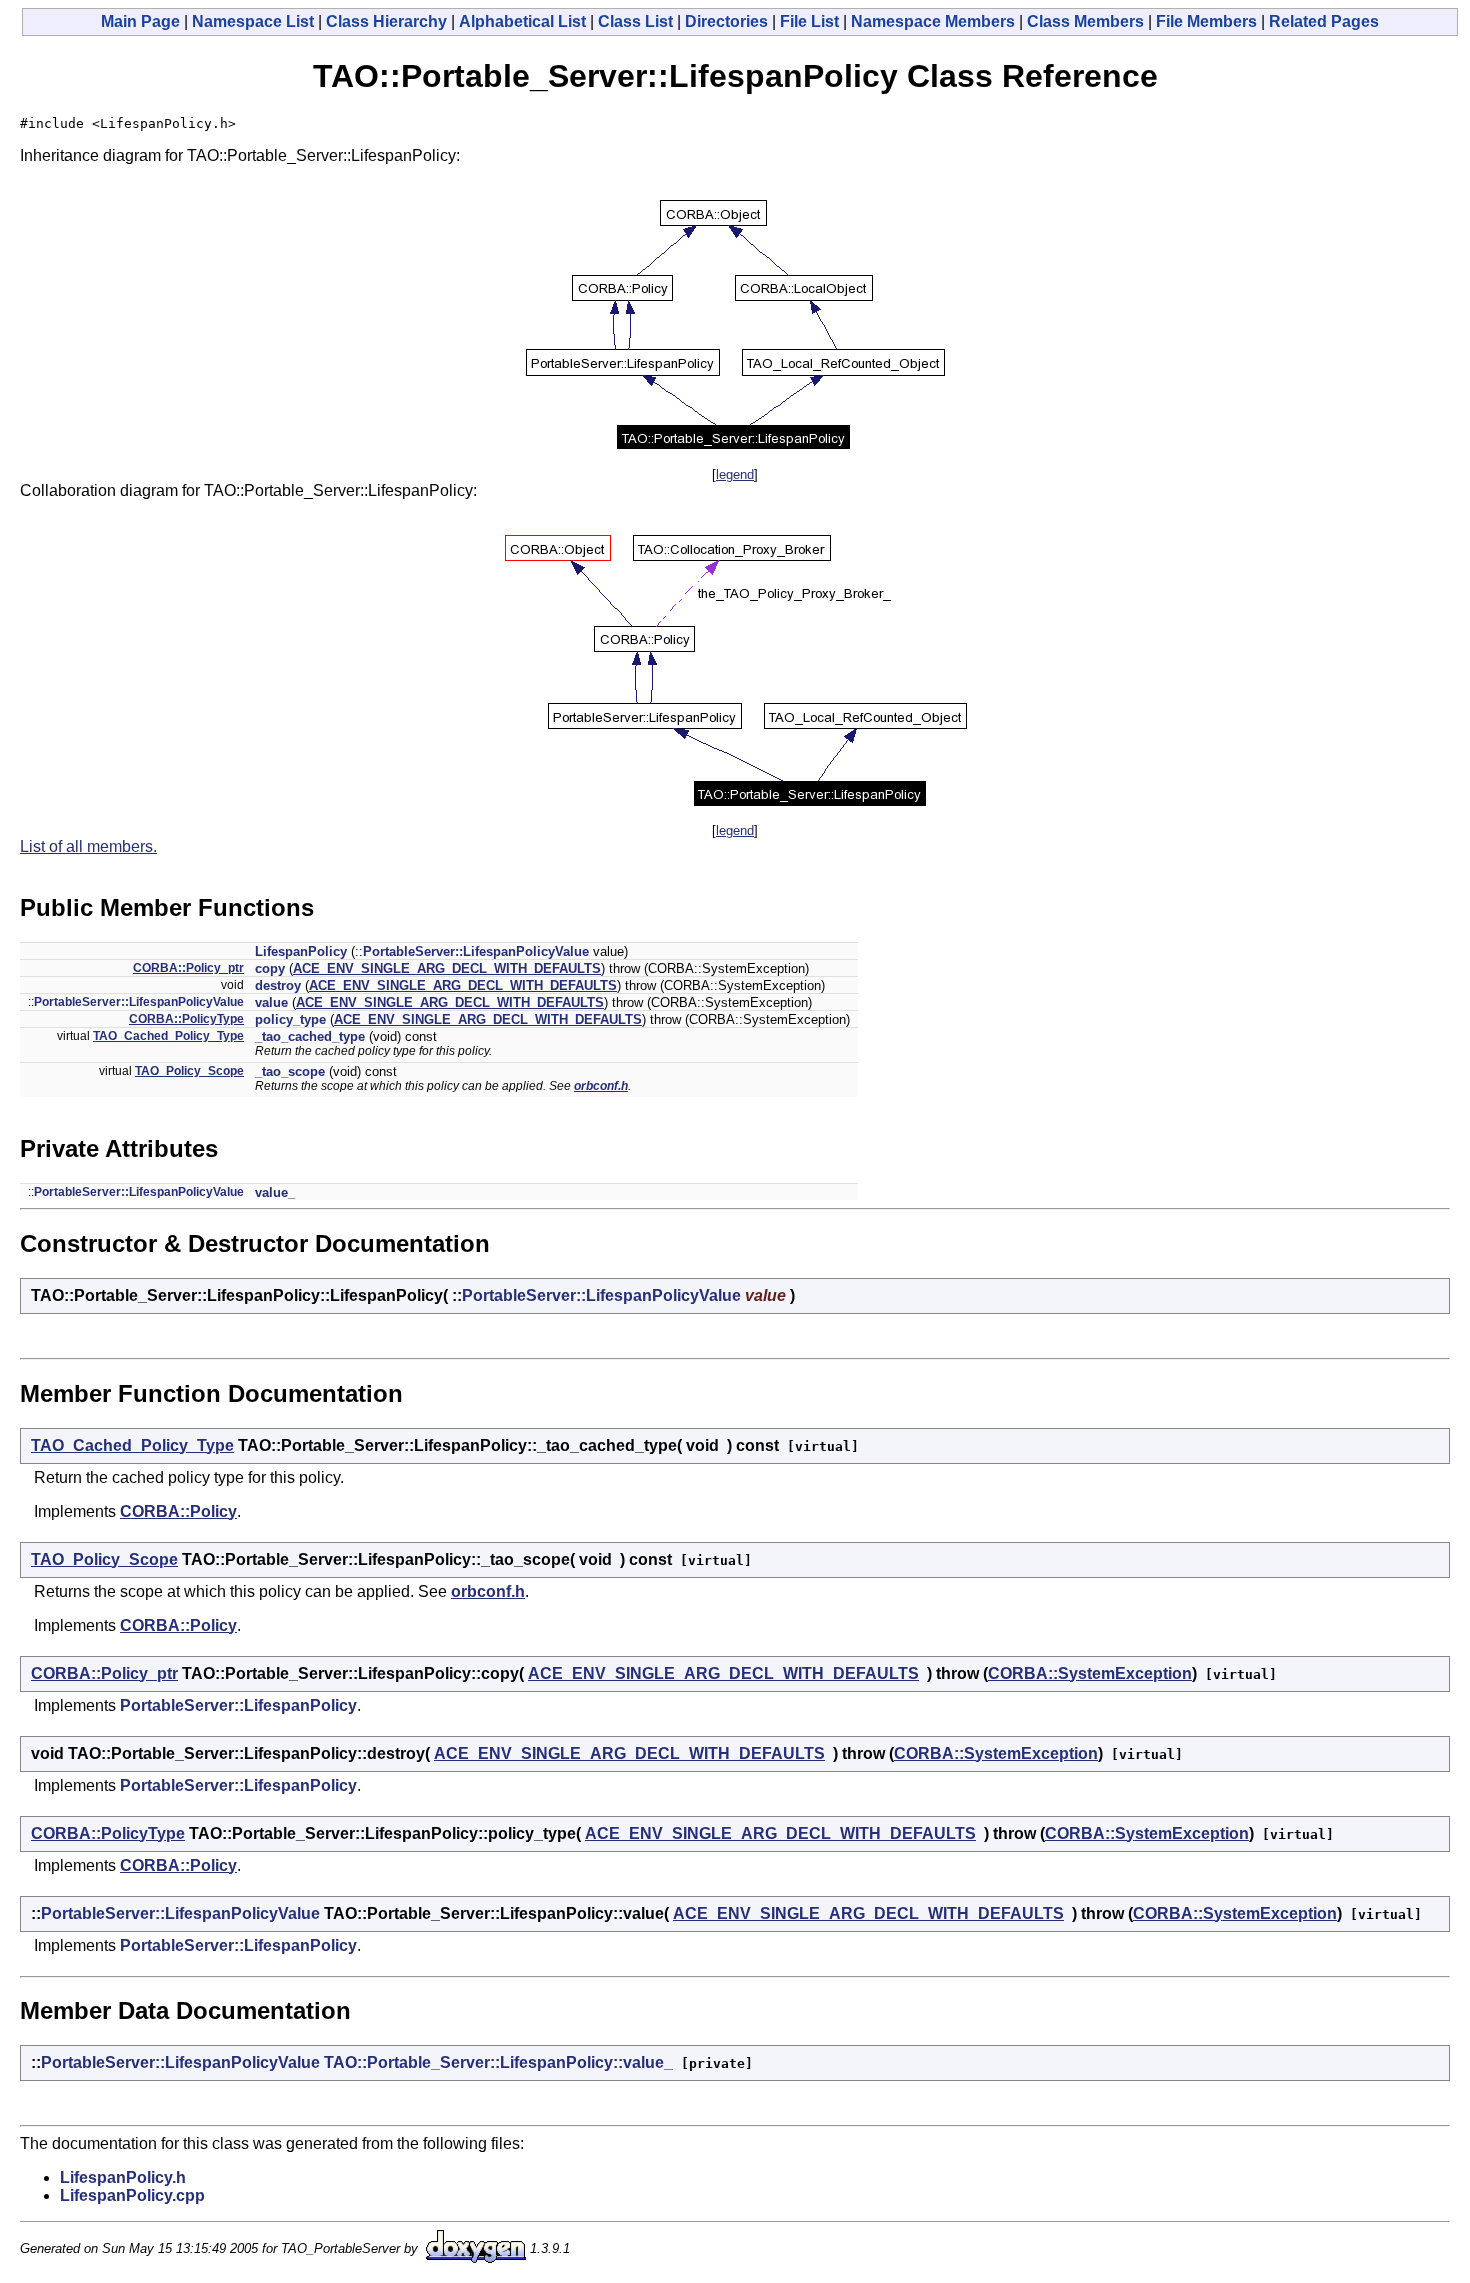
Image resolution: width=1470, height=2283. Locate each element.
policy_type (290, 1019)
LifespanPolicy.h (123, 2177)
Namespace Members (933, 21)
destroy (278, 985)
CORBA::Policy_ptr (188, 968)
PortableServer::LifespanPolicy (238, 1705)
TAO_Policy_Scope (189, 1071)
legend (735, 474)
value (271, 1002)
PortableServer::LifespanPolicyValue (476, 951)
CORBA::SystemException (1090, 1673)
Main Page (140, 21)
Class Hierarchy (386, 21)
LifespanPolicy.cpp (132, 2195)
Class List (635, 21)
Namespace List (253, 21)
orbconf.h (601, 1086)
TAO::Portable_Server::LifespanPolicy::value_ (498, 2062)
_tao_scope (290, 1071)
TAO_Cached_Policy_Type (168, 1036)
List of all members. (88, 846)
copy (270, 968)
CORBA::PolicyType (186, 1019)
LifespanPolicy (301, 951)
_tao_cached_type (310, 1036)
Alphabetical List (522, 21)
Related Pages (1324, 21)
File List (809, 21)
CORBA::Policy (178, 1511)
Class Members (1085, 21)
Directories (726, 21)
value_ (275, 1192)
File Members (1206, 21)
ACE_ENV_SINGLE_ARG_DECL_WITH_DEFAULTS (447, 968)
